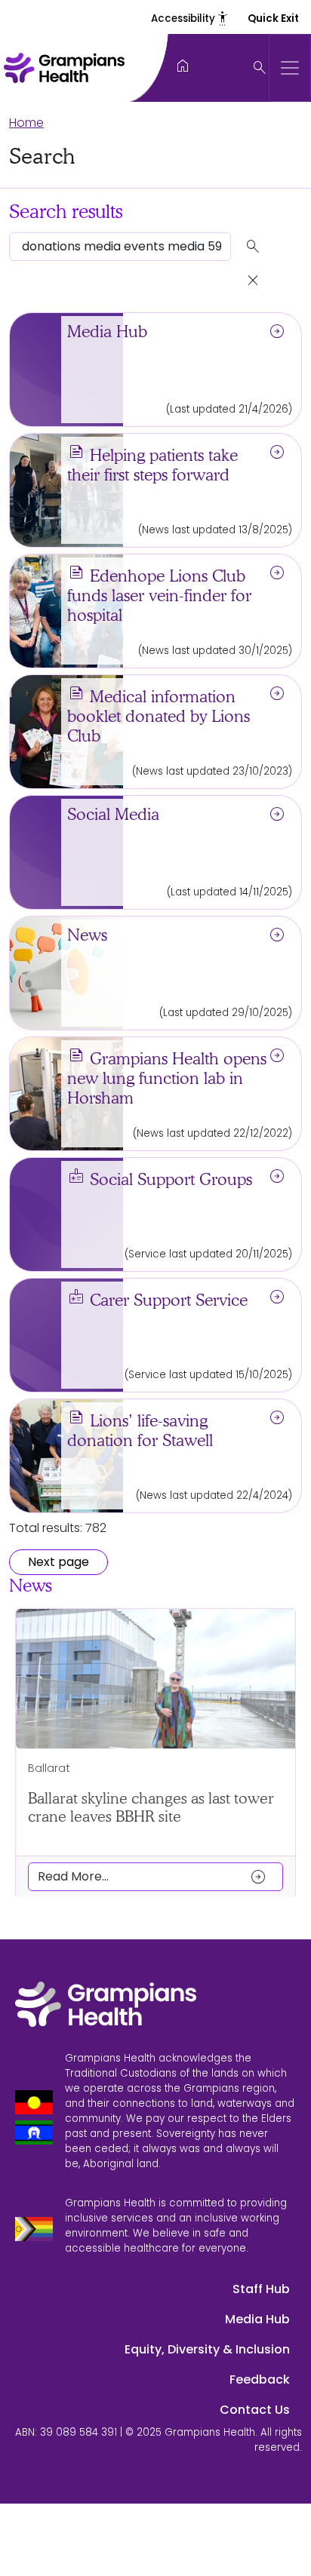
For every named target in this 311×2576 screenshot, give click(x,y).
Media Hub (257, 2319)
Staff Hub (261, 2289)
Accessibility (190, 18)
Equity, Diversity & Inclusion (207, 2349)
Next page (59, 1562)
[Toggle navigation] (290, 68)
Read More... (152, 1876)
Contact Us (255, 2410)
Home (26, 123)
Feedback (260, 2379)
